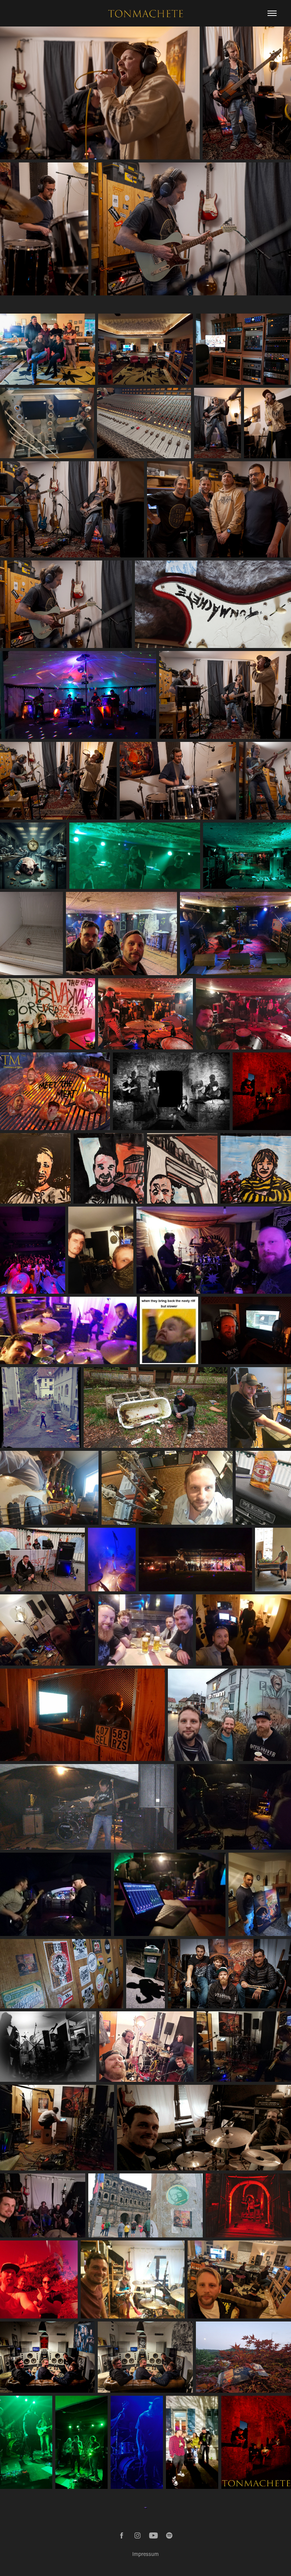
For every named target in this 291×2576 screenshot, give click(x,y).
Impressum (145, 2554)
